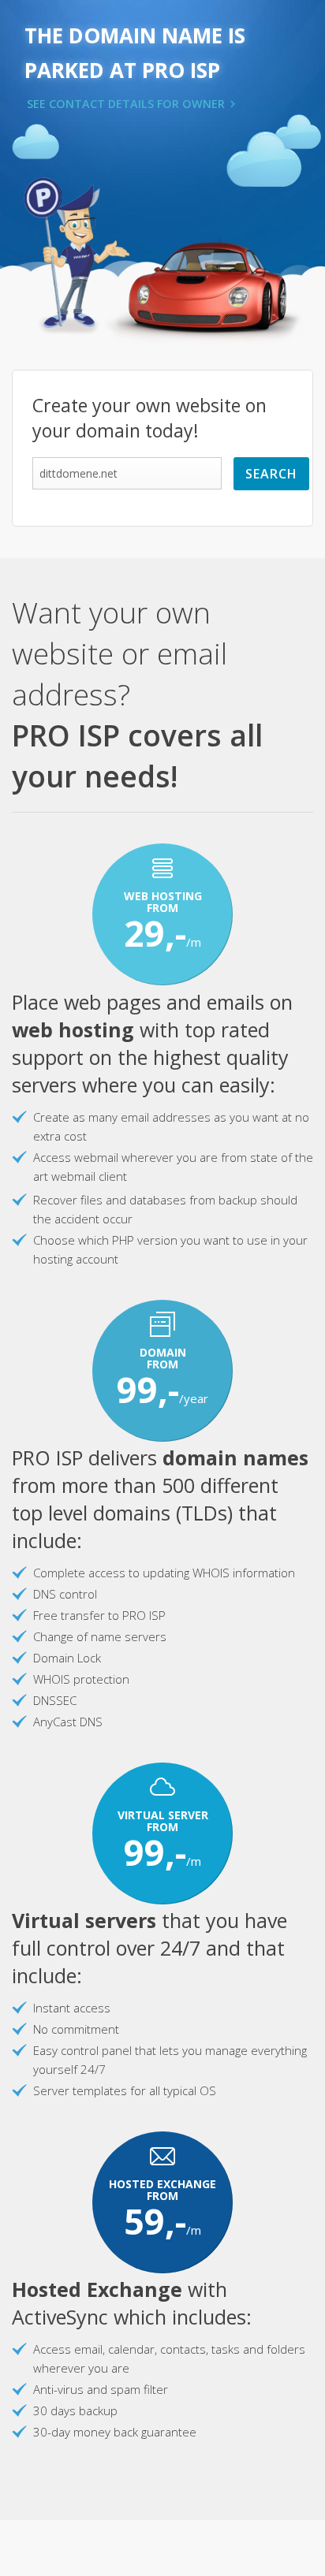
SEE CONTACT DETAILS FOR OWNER (126, 104)
